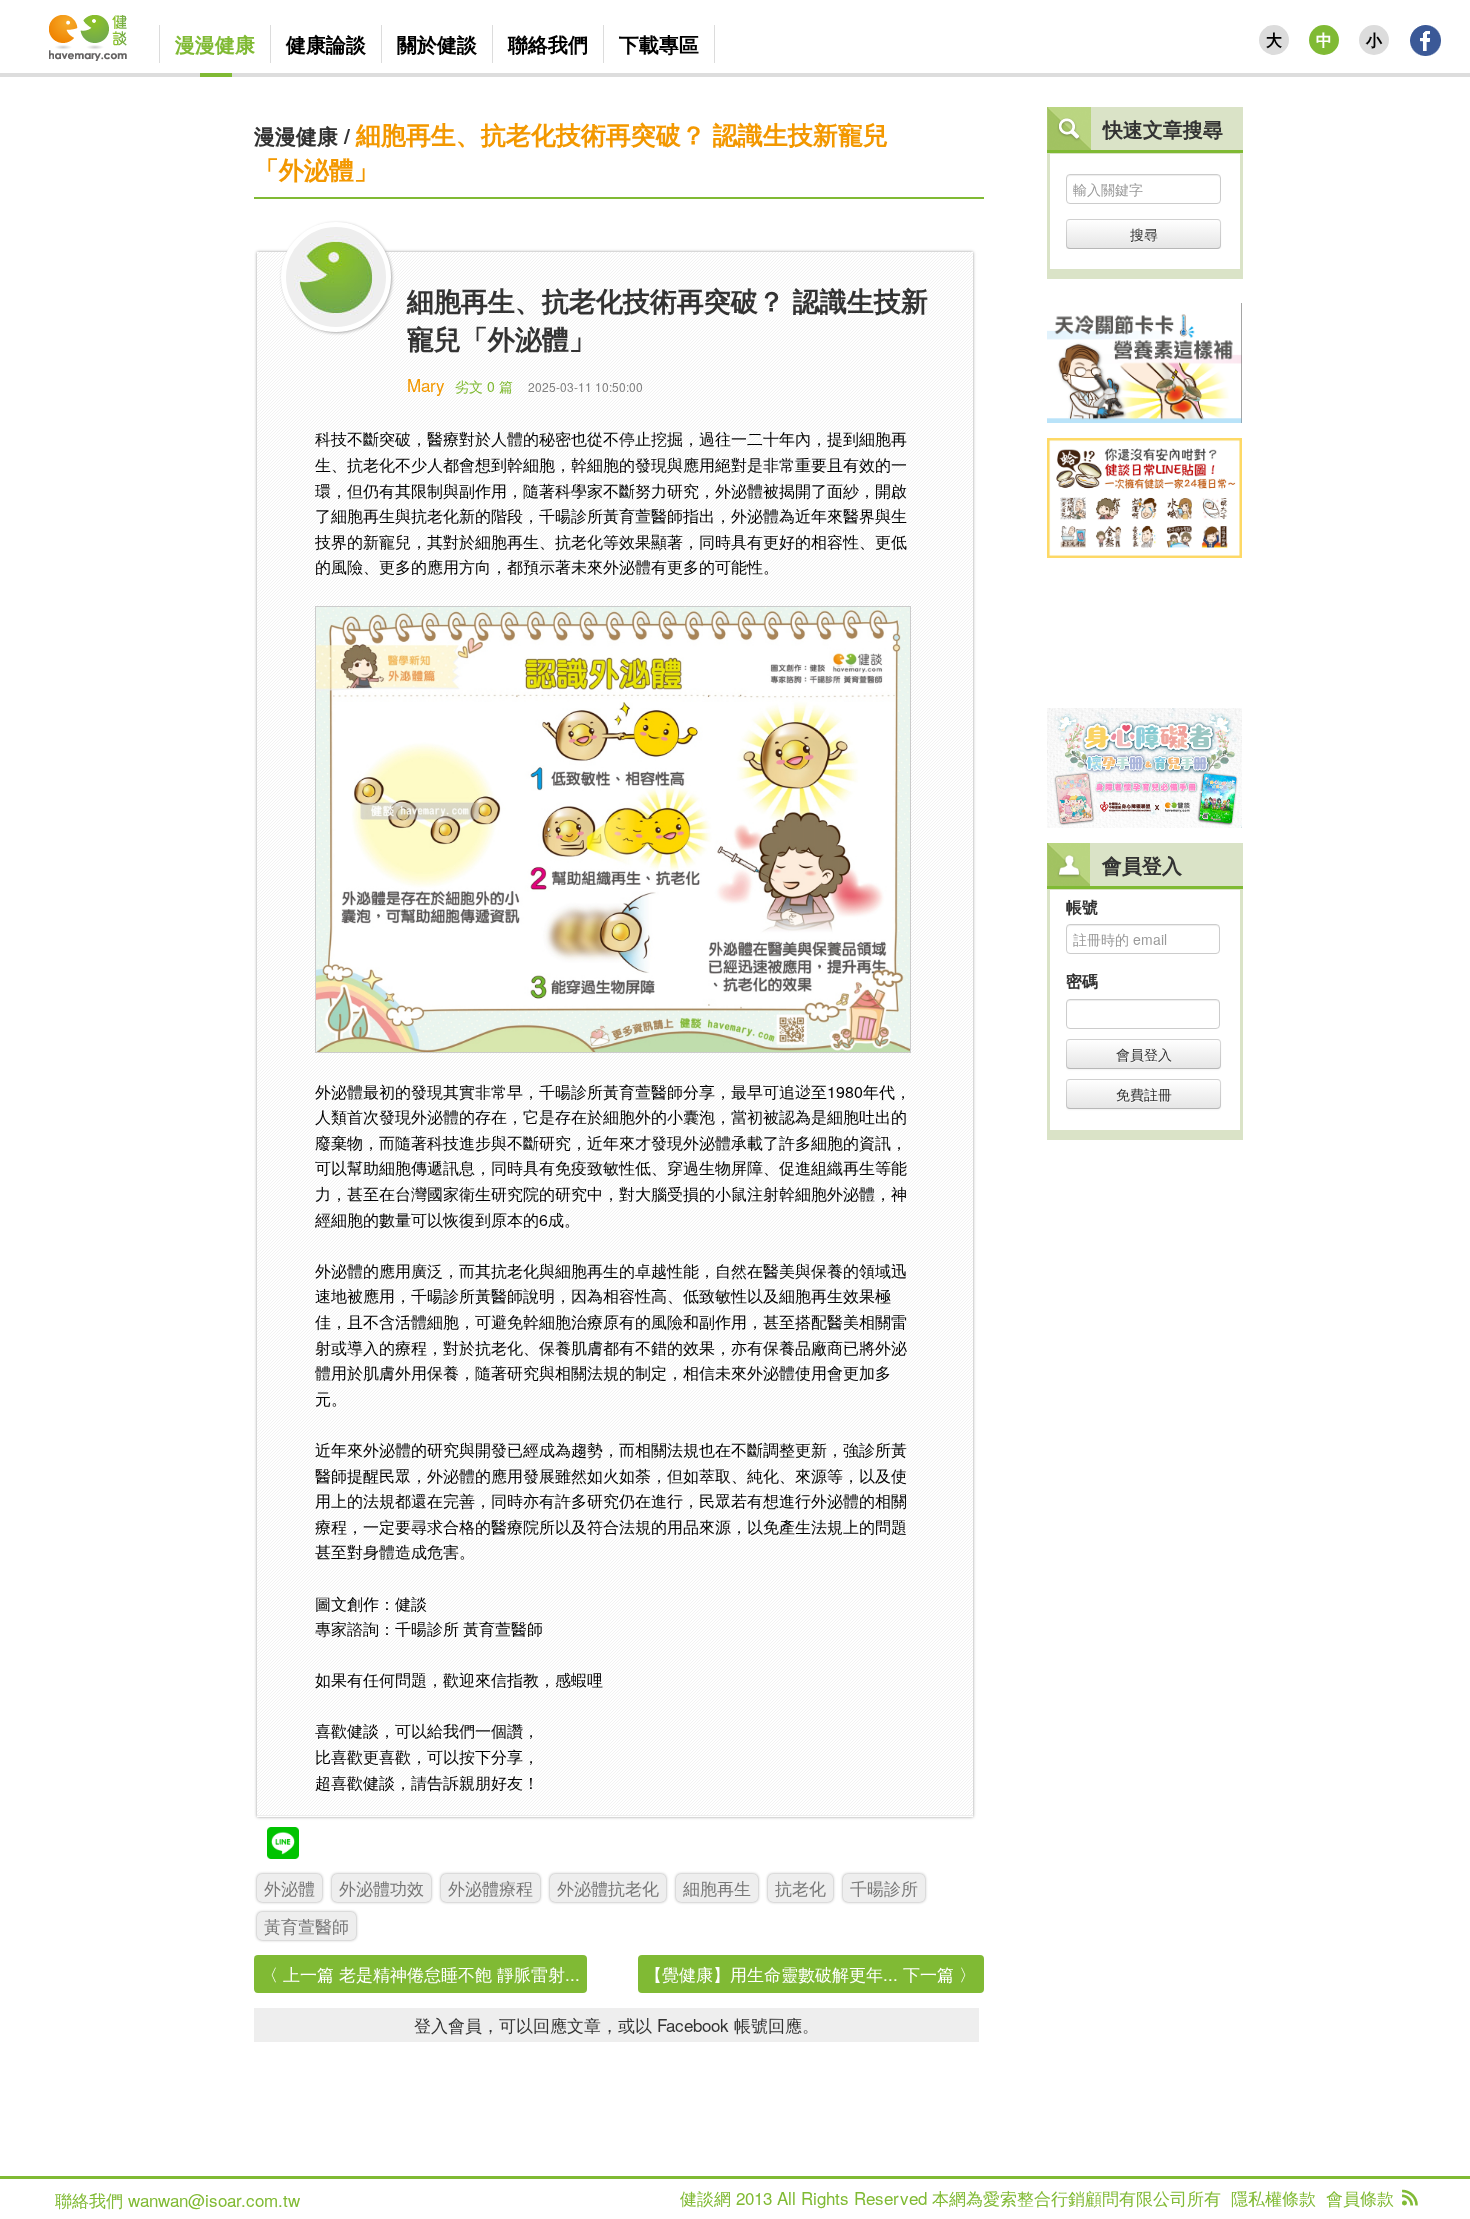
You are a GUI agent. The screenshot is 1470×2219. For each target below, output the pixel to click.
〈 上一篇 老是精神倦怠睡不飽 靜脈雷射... (420, 1973)
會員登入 (1144, 1054)
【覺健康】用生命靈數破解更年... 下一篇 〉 (810, 1973)
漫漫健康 (296, 135)
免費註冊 (1144, 1094)
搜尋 (1144, 234)
